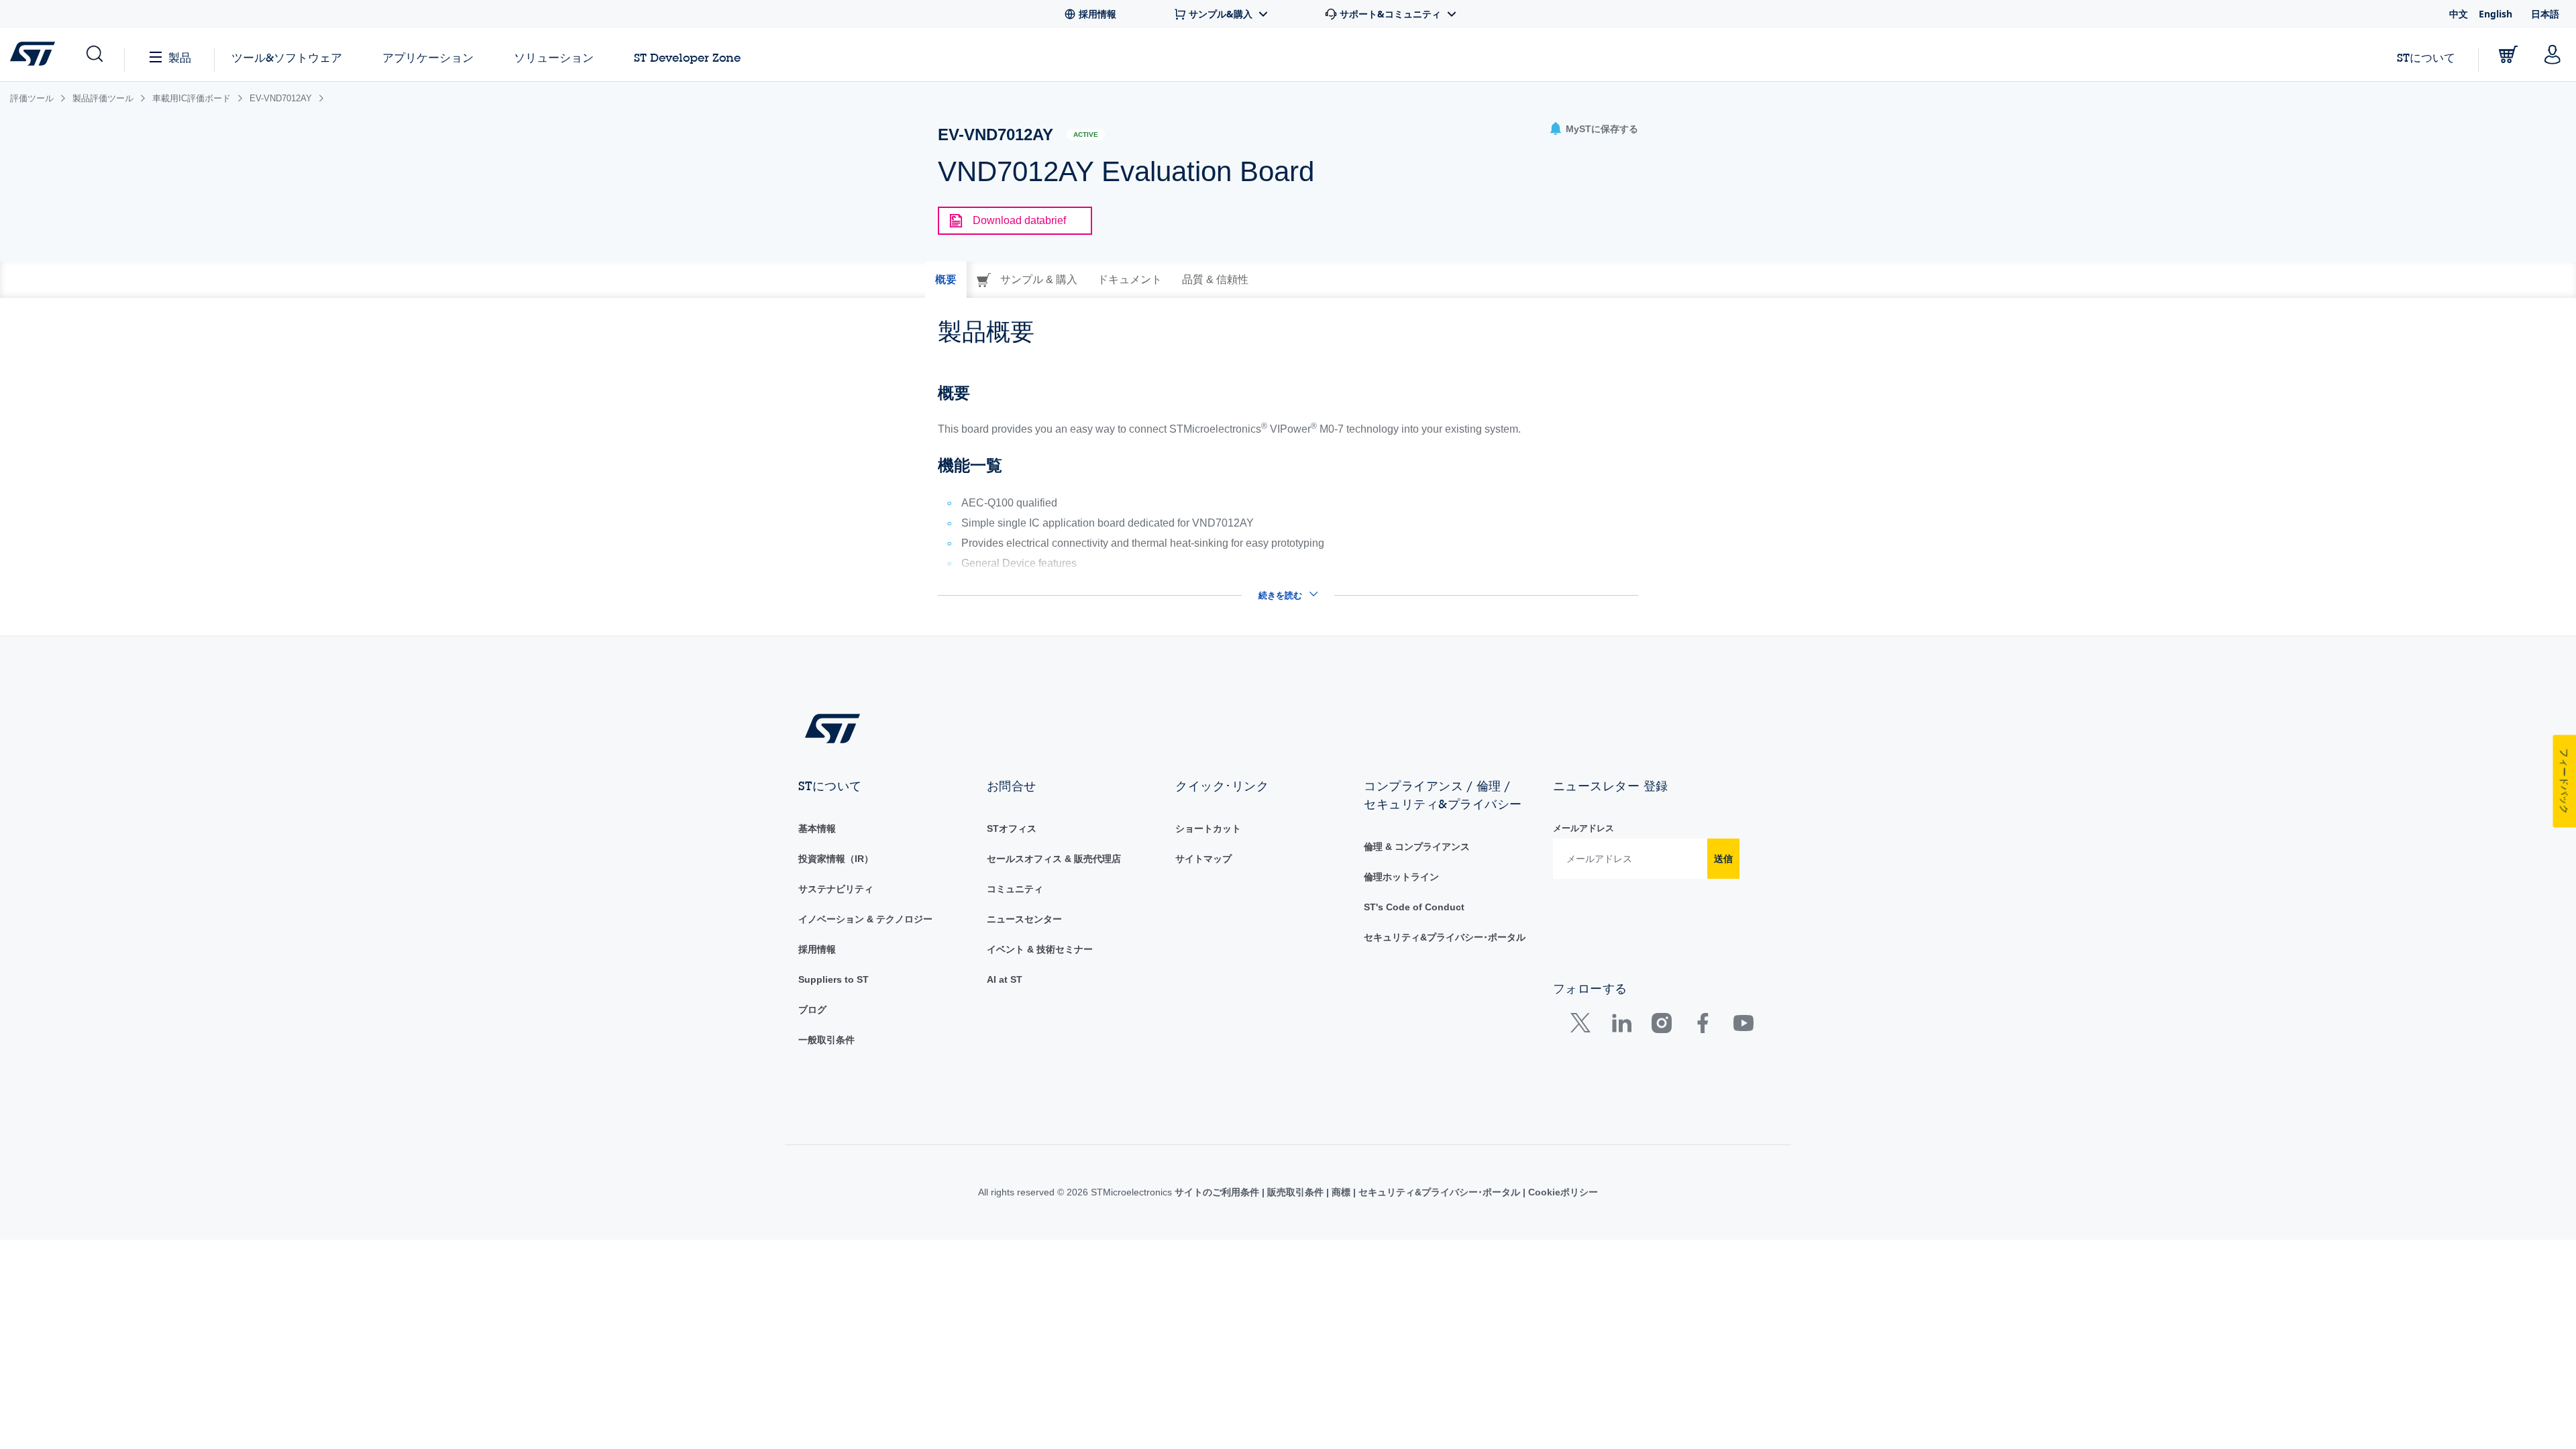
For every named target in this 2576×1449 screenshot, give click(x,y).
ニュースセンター (1024, 919)
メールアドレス (1584, 828)
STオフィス (1012, 828)
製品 (180, 57)
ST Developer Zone (687, 58)
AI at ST (1005, 979)
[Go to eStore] (2508, 54)
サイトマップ (1203, 859)
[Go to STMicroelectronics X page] (1584, 1026)
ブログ (812, 1010)
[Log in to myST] (2553, 54)
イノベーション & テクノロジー (865, 919)
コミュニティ (1015, 889)
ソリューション (554, 57)
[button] (94, 54)
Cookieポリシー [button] (1562, 1192)
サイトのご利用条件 (1218, 1192)
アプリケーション (428, 57)
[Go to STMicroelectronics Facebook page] (1702, 1026)
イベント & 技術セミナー (1040, 949)
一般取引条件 (826, 1040)
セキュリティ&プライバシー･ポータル (1445, 937)
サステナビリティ (836, 889)
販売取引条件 (1295, 1192)
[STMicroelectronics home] (35, 54)
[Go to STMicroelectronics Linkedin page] (1621, 1026)
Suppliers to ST (834, 979)
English (2495, 14)
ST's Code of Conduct (1414, 907)
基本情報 (817, 828)
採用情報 (817, 949)
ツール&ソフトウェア (287, 57)
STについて (2426, 57)
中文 (2459, 14)
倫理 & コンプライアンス (1417, 847)
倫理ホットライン (1401, 877)
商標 (1341, 1192)
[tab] (946, 280)
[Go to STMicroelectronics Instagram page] (1661, 1026)
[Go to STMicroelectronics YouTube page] (1743, 1026)
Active (1086, 135)
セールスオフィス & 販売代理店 (1054, 859)
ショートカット (1208, 828)
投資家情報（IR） (836, 859)
